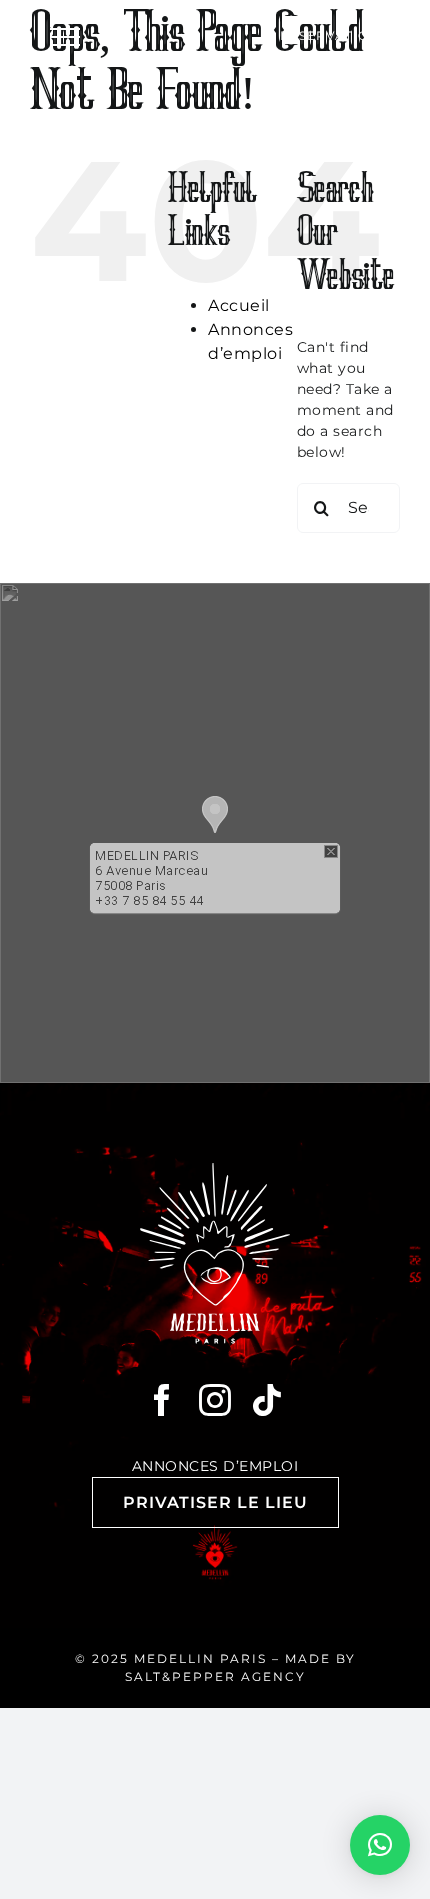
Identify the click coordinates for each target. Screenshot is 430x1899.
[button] (215, 814)
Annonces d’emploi (215, 1466)
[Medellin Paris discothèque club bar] (215, 1170)
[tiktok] (267, 1400)
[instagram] (215, 1400)
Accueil (239, 305)
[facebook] (162, 1400)
